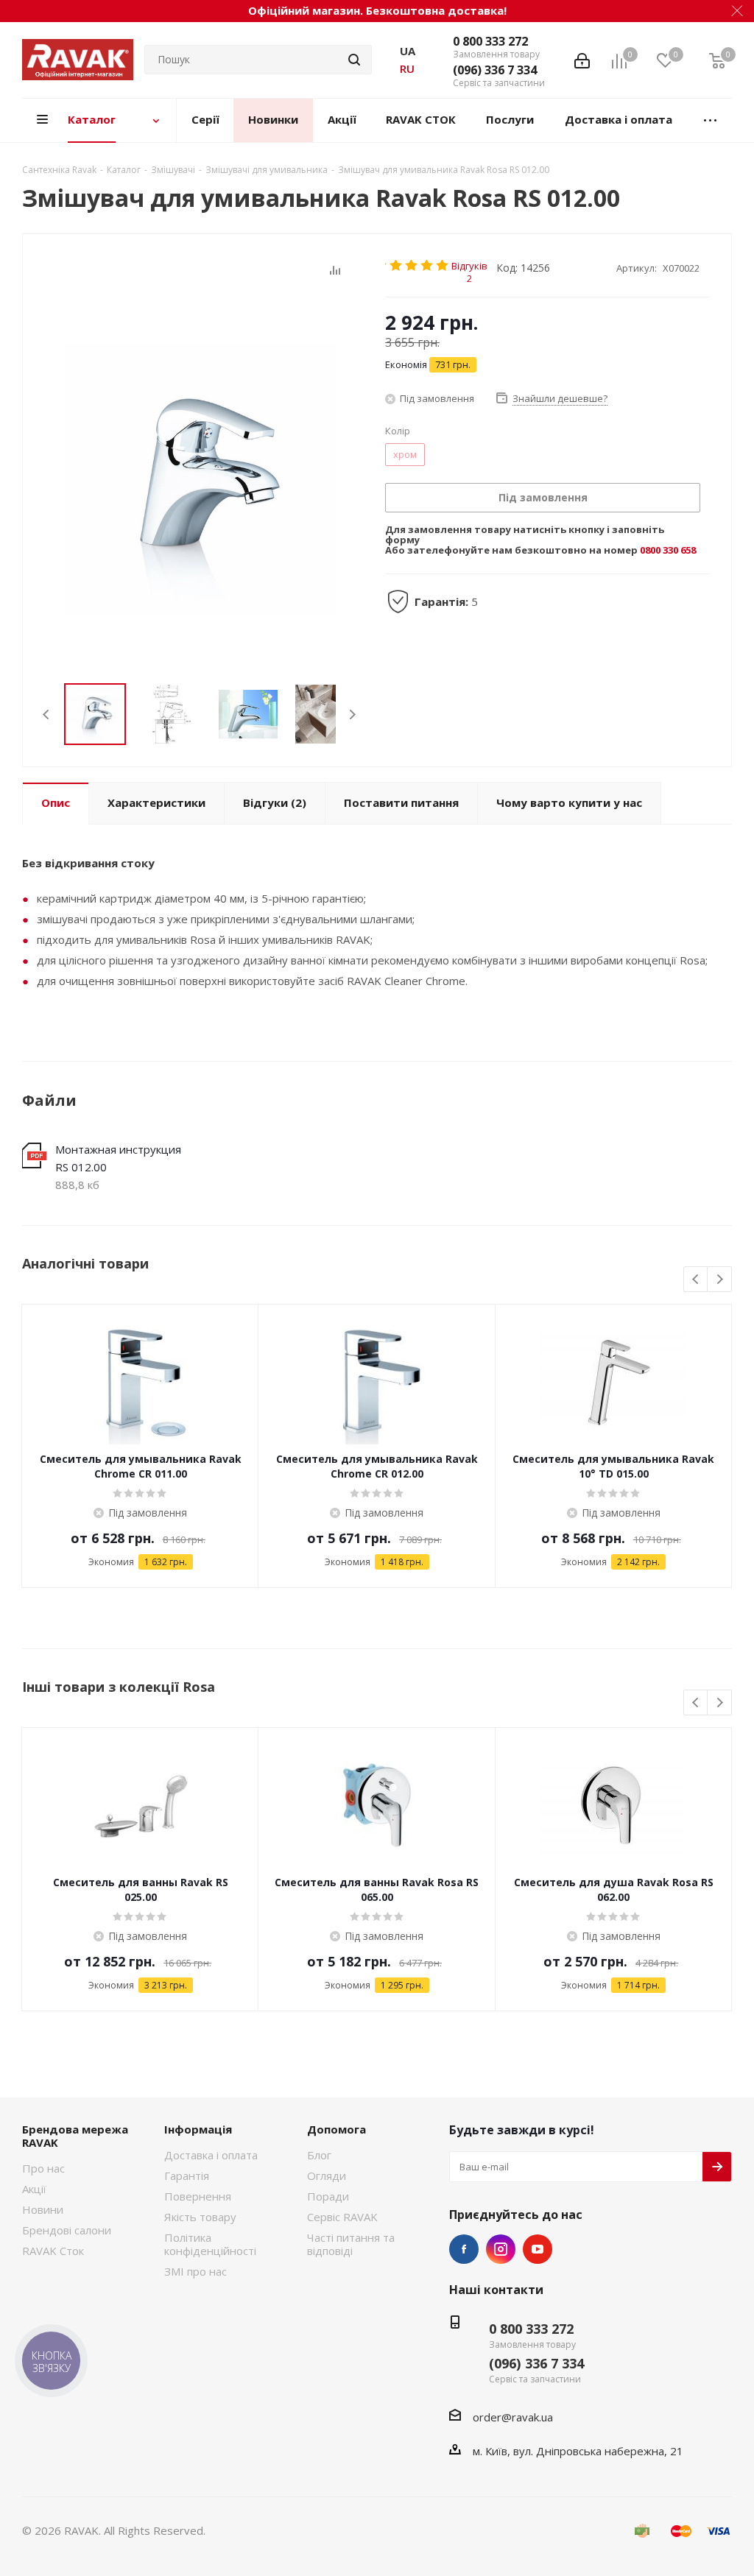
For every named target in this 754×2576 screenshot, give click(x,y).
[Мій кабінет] (582, 60)
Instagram (501, 2249)
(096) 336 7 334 (495, 70)
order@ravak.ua (513, 2417)
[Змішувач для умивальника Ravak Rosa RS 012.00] (200, 477)
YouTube (538, 2249)
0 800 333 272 (490, 41)
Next (352, 714)
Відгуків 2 (469, 265)
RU (407, 68)
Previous (47, 714)
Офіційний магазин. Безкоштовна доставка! (377, 10)
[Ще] (710, 120)
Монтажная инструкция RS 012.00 (118, 1158)
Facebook (464, 2249)
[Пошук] (354, 60)
